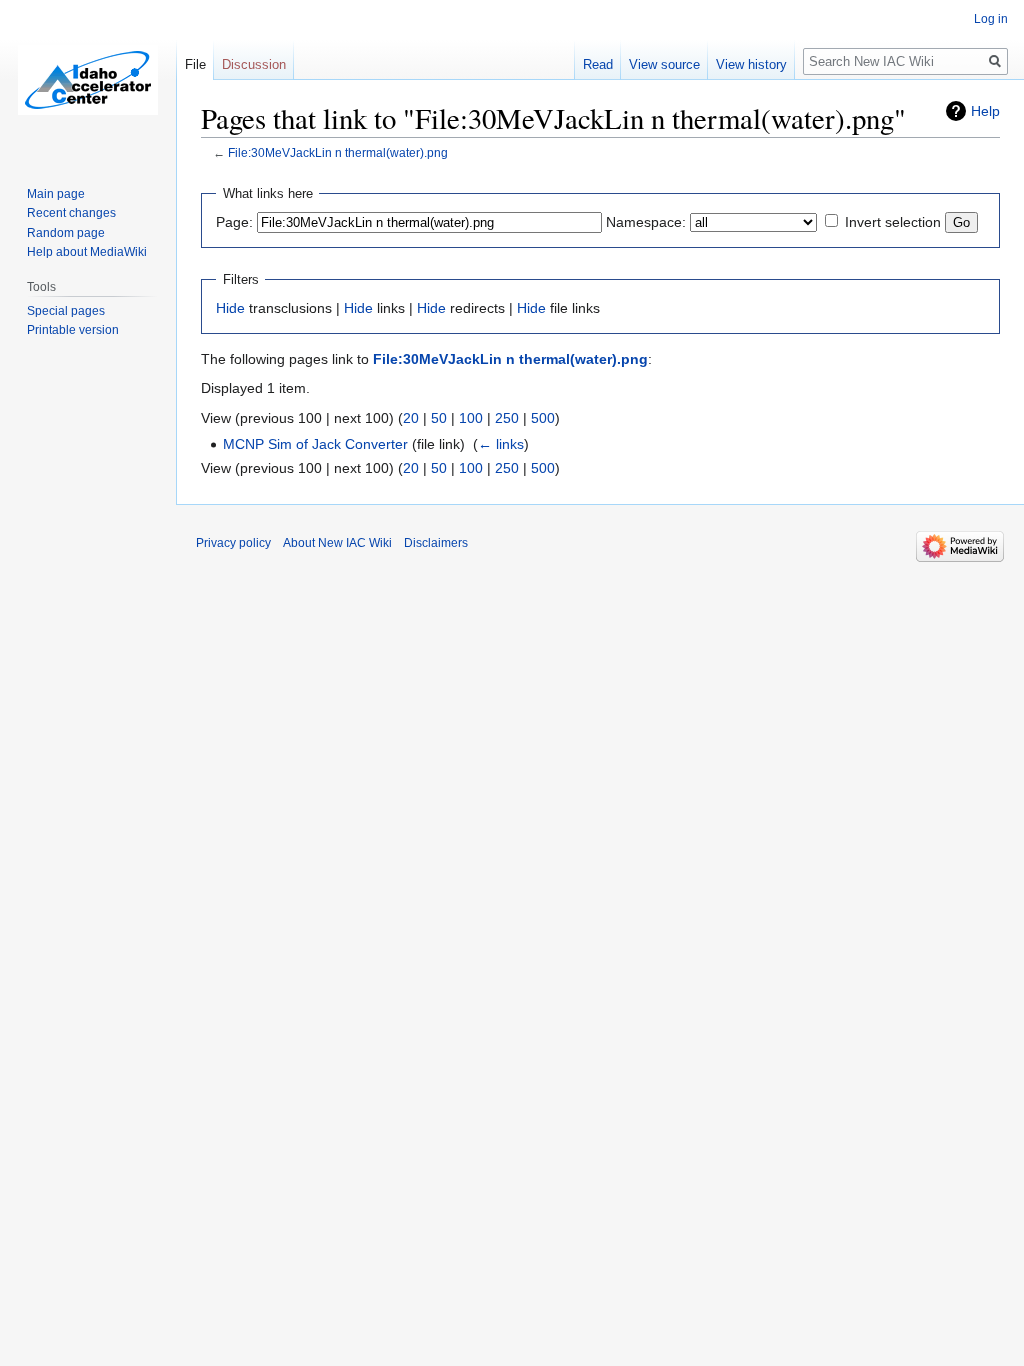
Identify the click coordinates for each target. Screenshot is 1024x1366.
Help (985, 111)
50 (439, 418)
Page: (234, 222)
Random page (66, 233)
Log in (991, 19)
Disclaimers (436, 543)
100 (471, 418)
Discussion (254, 64)
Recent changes (71, 213)
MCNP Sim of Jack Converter (315, 444)
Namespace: (646, 222)
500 (543, 418)
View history (751, 64)
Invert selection (893, 222)
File (195, 64)
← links (501, 444)
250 (507, 418)
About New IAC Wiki (337, 543)
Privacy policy (233, 543)
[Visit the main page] (88, 80)
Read (598, 64)
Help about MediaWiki (87, 252)
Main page (56, 194)
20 (411, 418)
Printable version (73, 330)
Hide (230, 308)
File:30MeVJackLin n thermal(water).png (338, 152)
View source (664, 64)
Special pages (66, 311)
